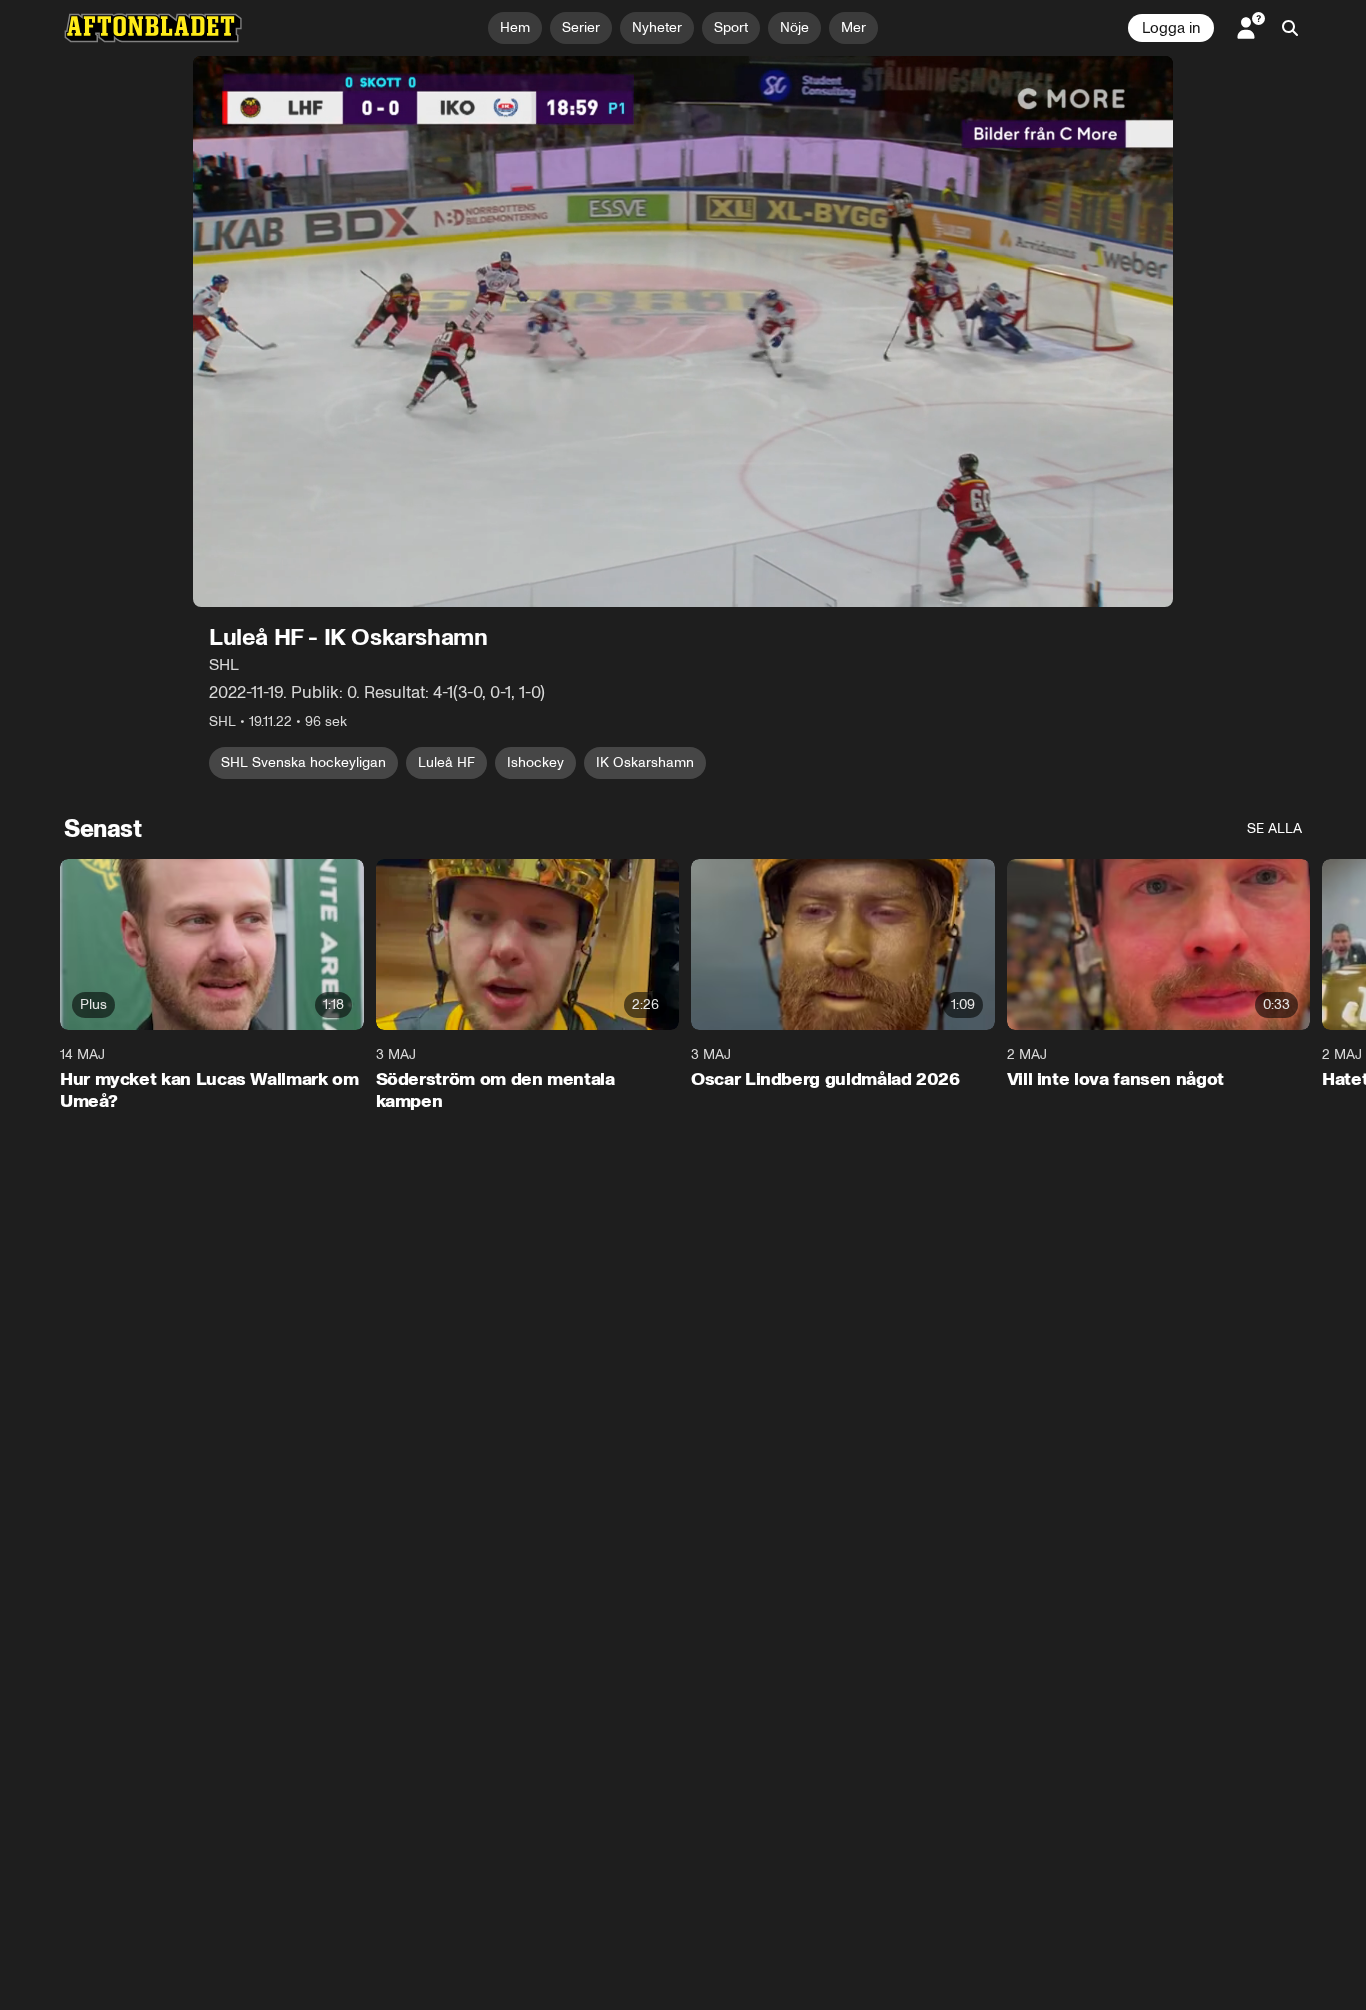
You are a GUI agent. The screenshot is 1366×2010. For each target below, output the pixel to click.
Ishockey (535, 762)
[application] (683, 331)
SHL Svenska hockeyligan (303, 762)
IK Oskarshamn (645, 762)
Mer (853, 27)
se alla (1274, 828)
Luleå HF (446, 762)
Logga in (1171, 28)
